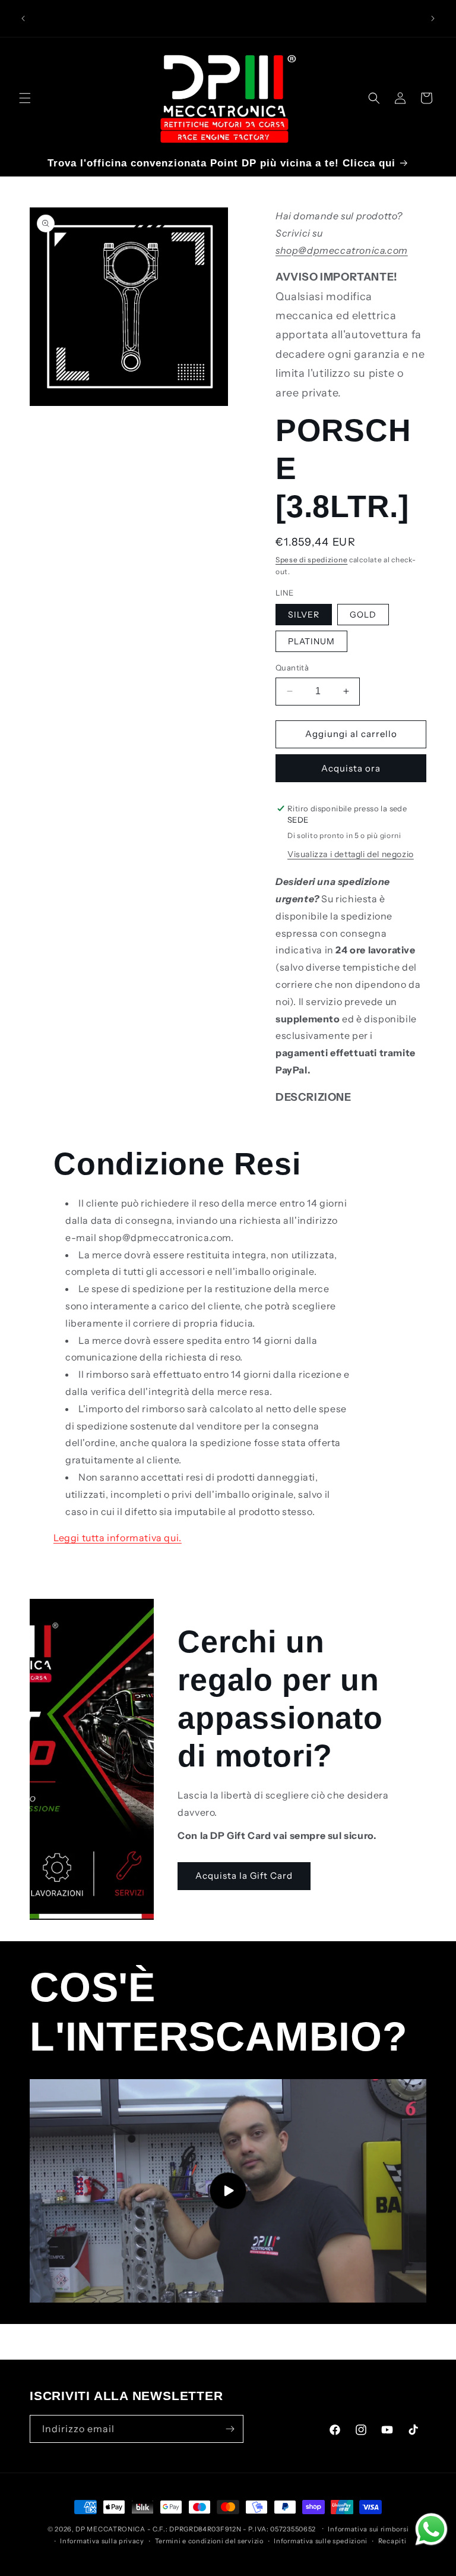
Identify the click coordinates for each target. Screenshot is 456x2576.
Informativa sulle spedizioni (321, 2541)
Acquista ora (351, 768)
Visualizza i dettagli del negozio (351, 854)
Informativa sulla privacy (102, 2541)
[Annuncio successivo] (433, 18)
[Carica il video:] (228, 2191)
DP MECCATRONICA (111, 2529)
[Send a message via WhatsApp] (431, 2529)
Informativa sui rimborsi (368, 2529)
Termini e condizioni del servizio (209, 2541)
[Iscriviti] (230, 2429)
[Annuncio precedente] (23, 18)
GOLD (363, 615)
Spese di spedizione (311, 560)
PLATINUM (311, 641)
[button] (25, 98)
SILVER (304, 615)
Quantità (292, 667)
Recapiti (392, 2541)
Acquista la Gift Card (244, 1876)
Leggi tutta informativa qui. (118, 1538)
